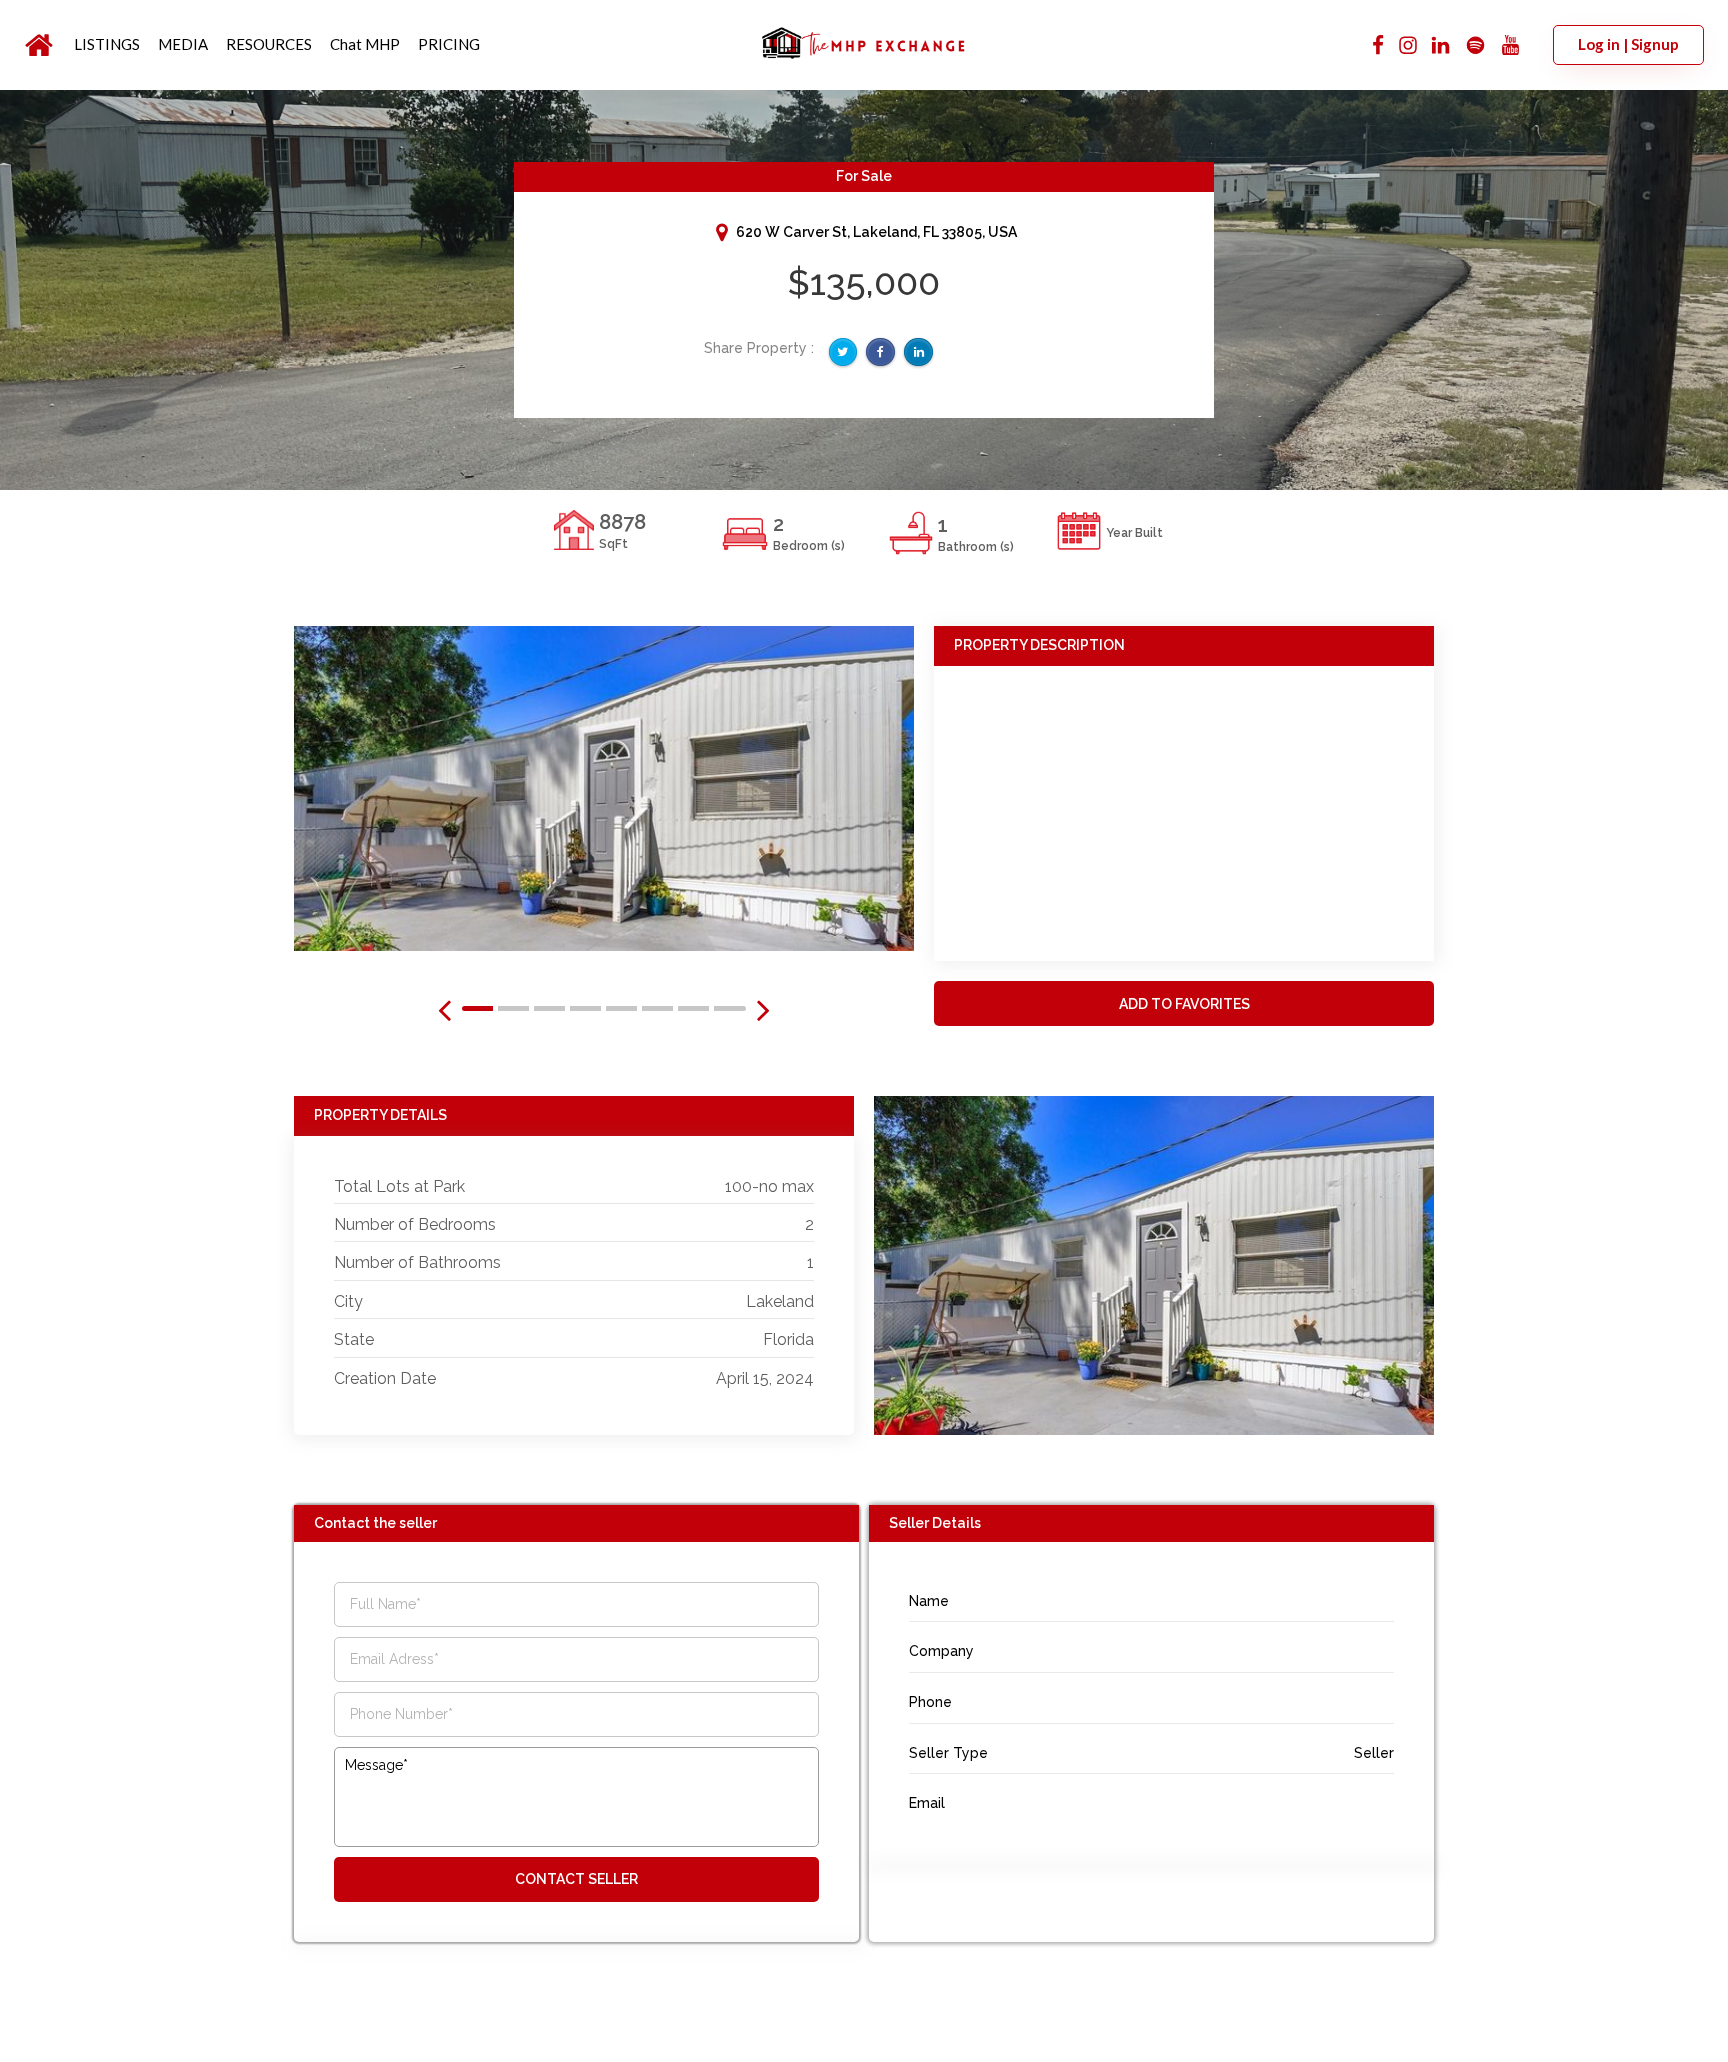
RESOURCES (269, 44)
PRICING (449, 44)
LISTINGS (107, 44)
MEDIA (183, 44)
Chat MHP (365, 44)
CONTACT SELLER (576, 1879)
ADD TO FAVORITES (1184, 1004)
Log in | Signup (1628, 44)
